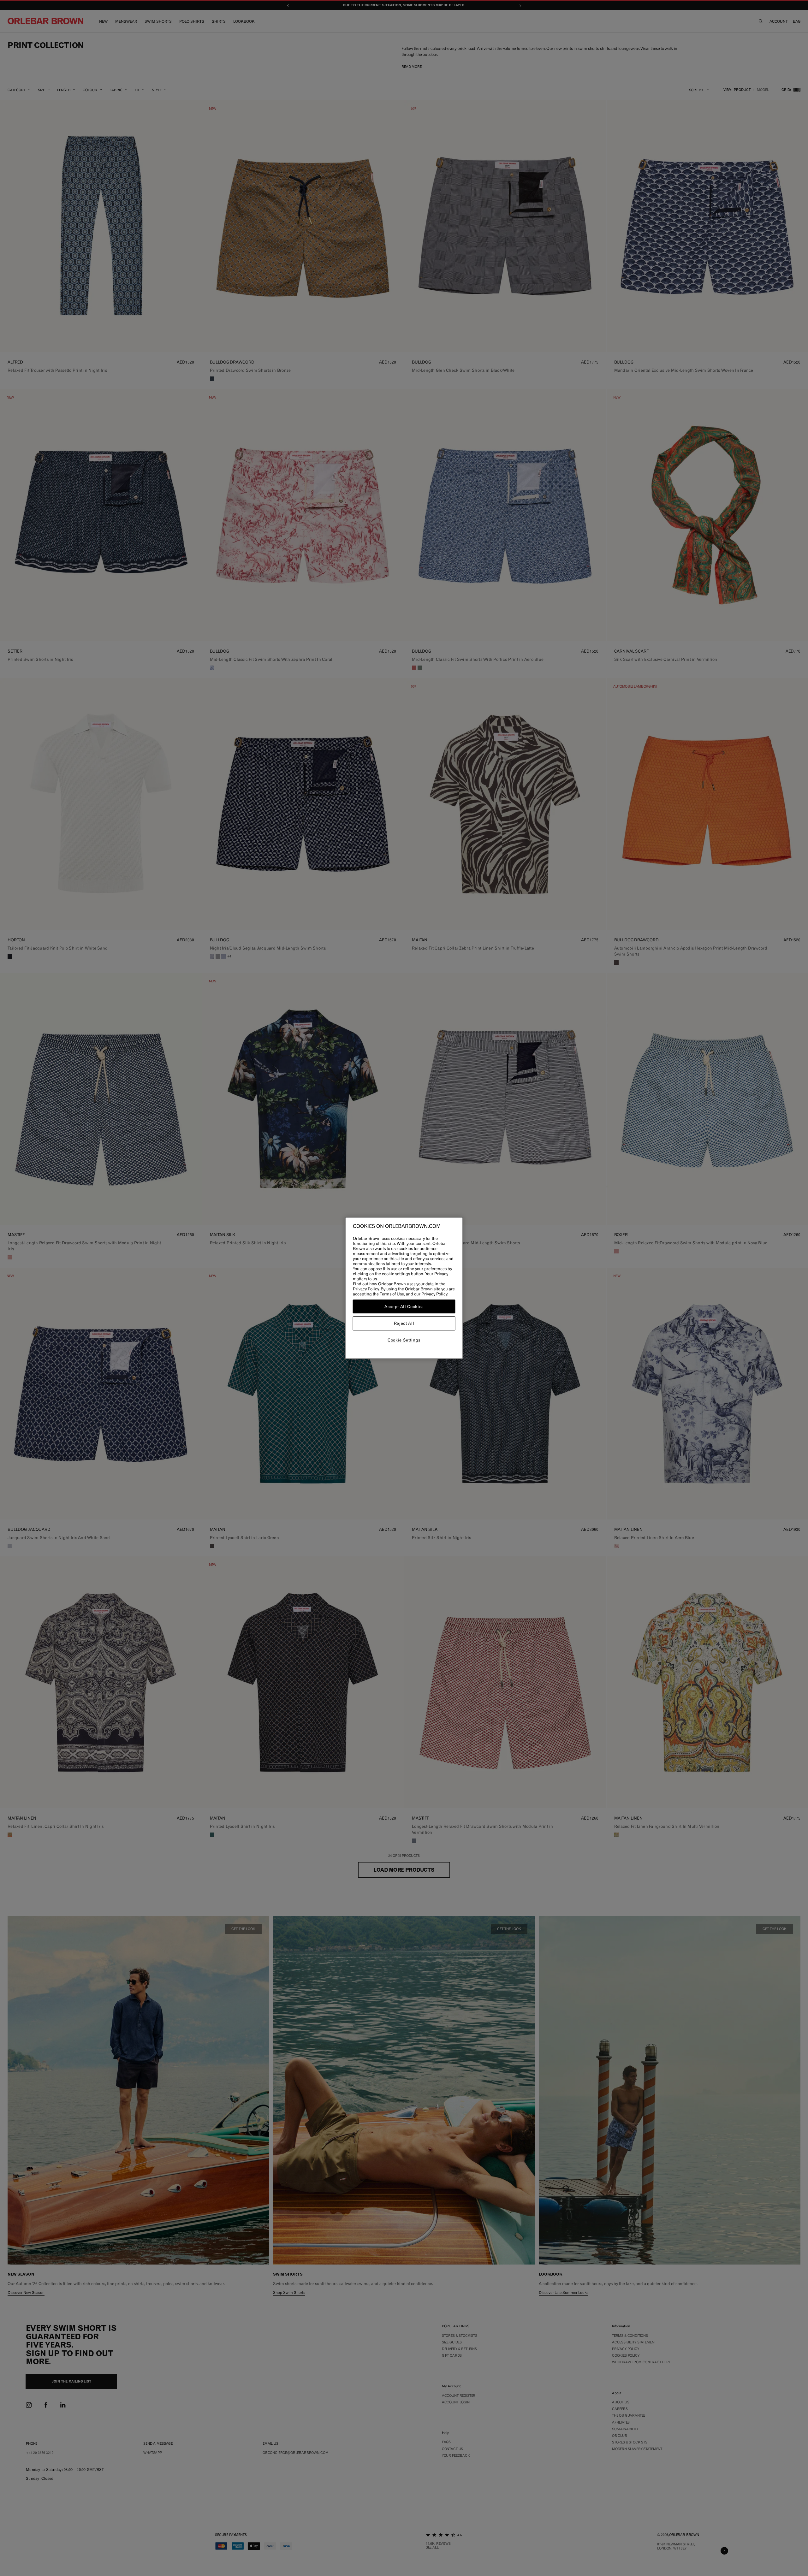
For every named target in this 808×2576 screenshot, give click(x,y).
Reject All (404, 1324)
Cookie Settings (404, 1340)
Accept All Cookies (404, 1306)
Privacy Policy (366, 1289)
